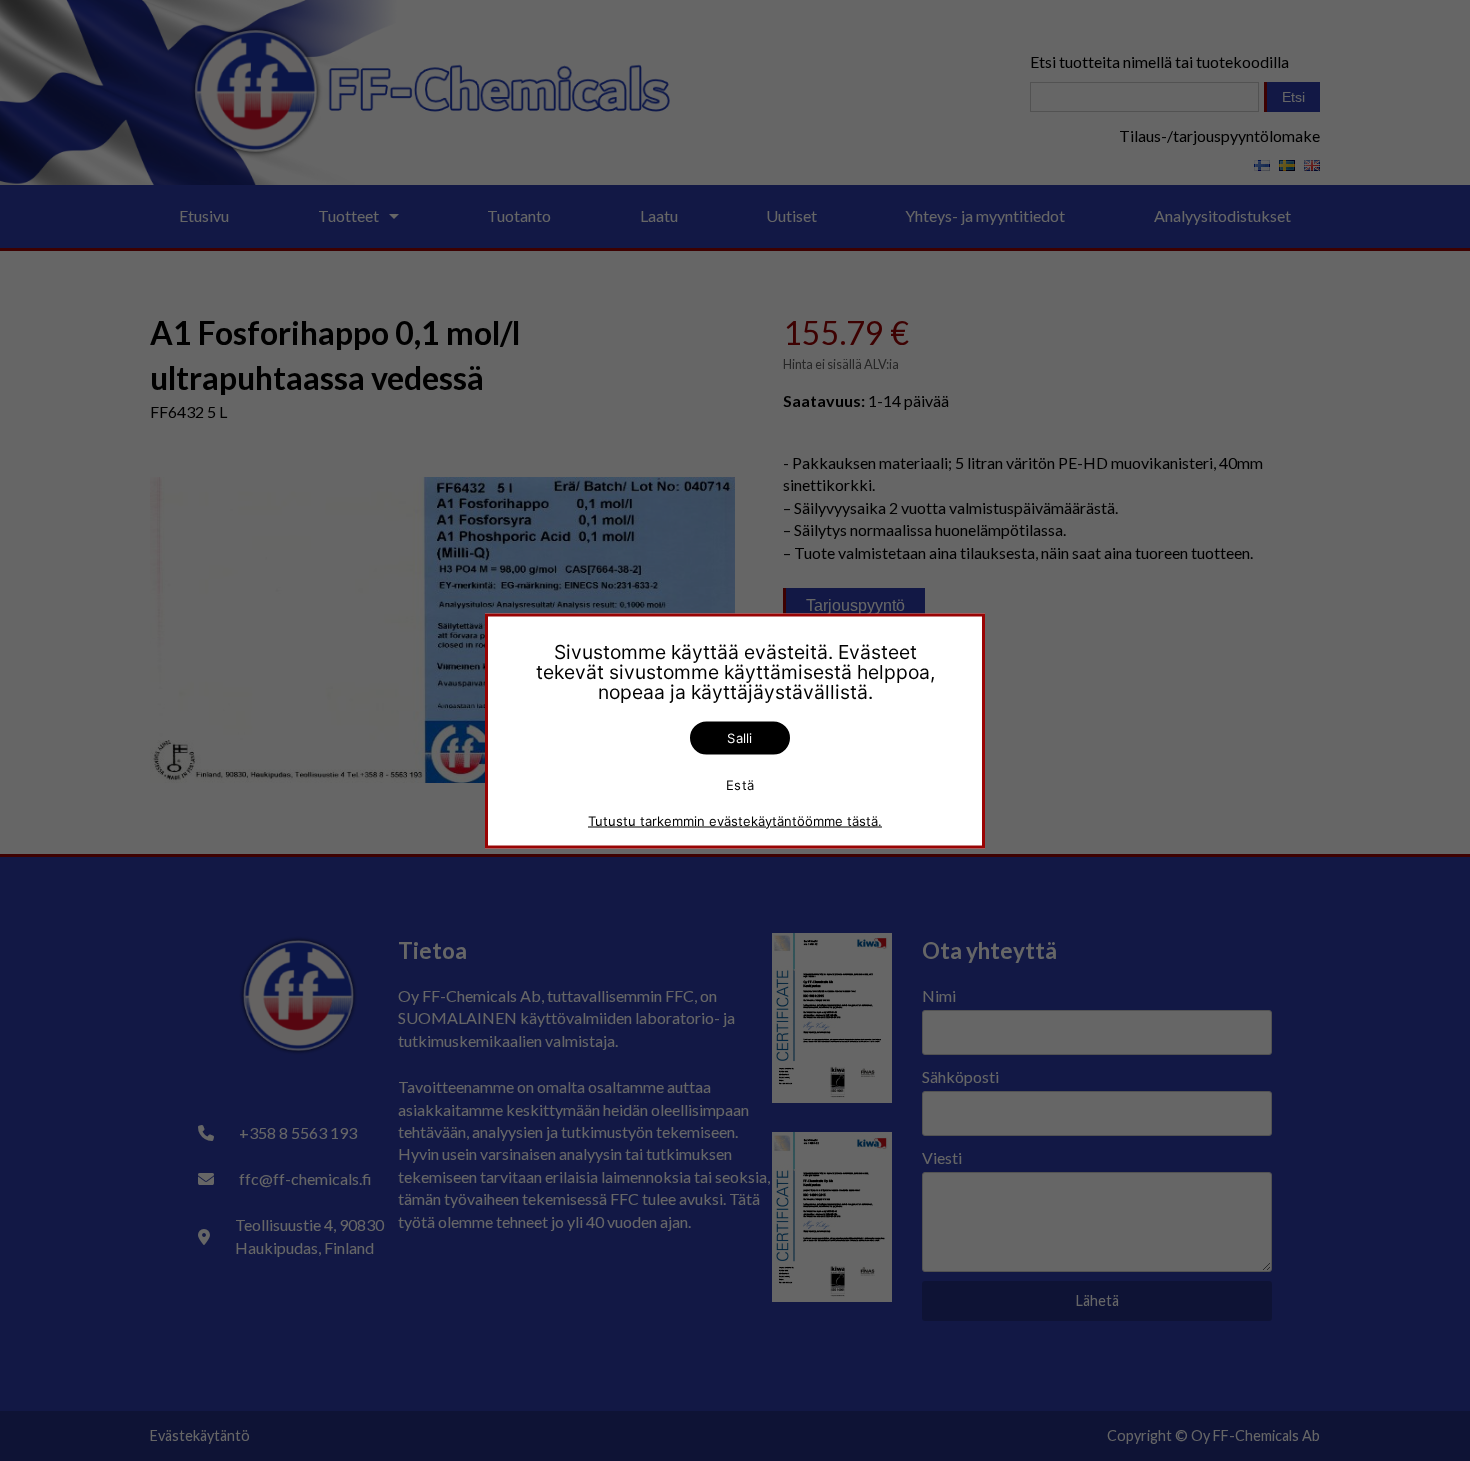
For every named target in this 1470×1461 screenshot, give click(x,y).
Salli (739, 737)
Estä (740, 785)
